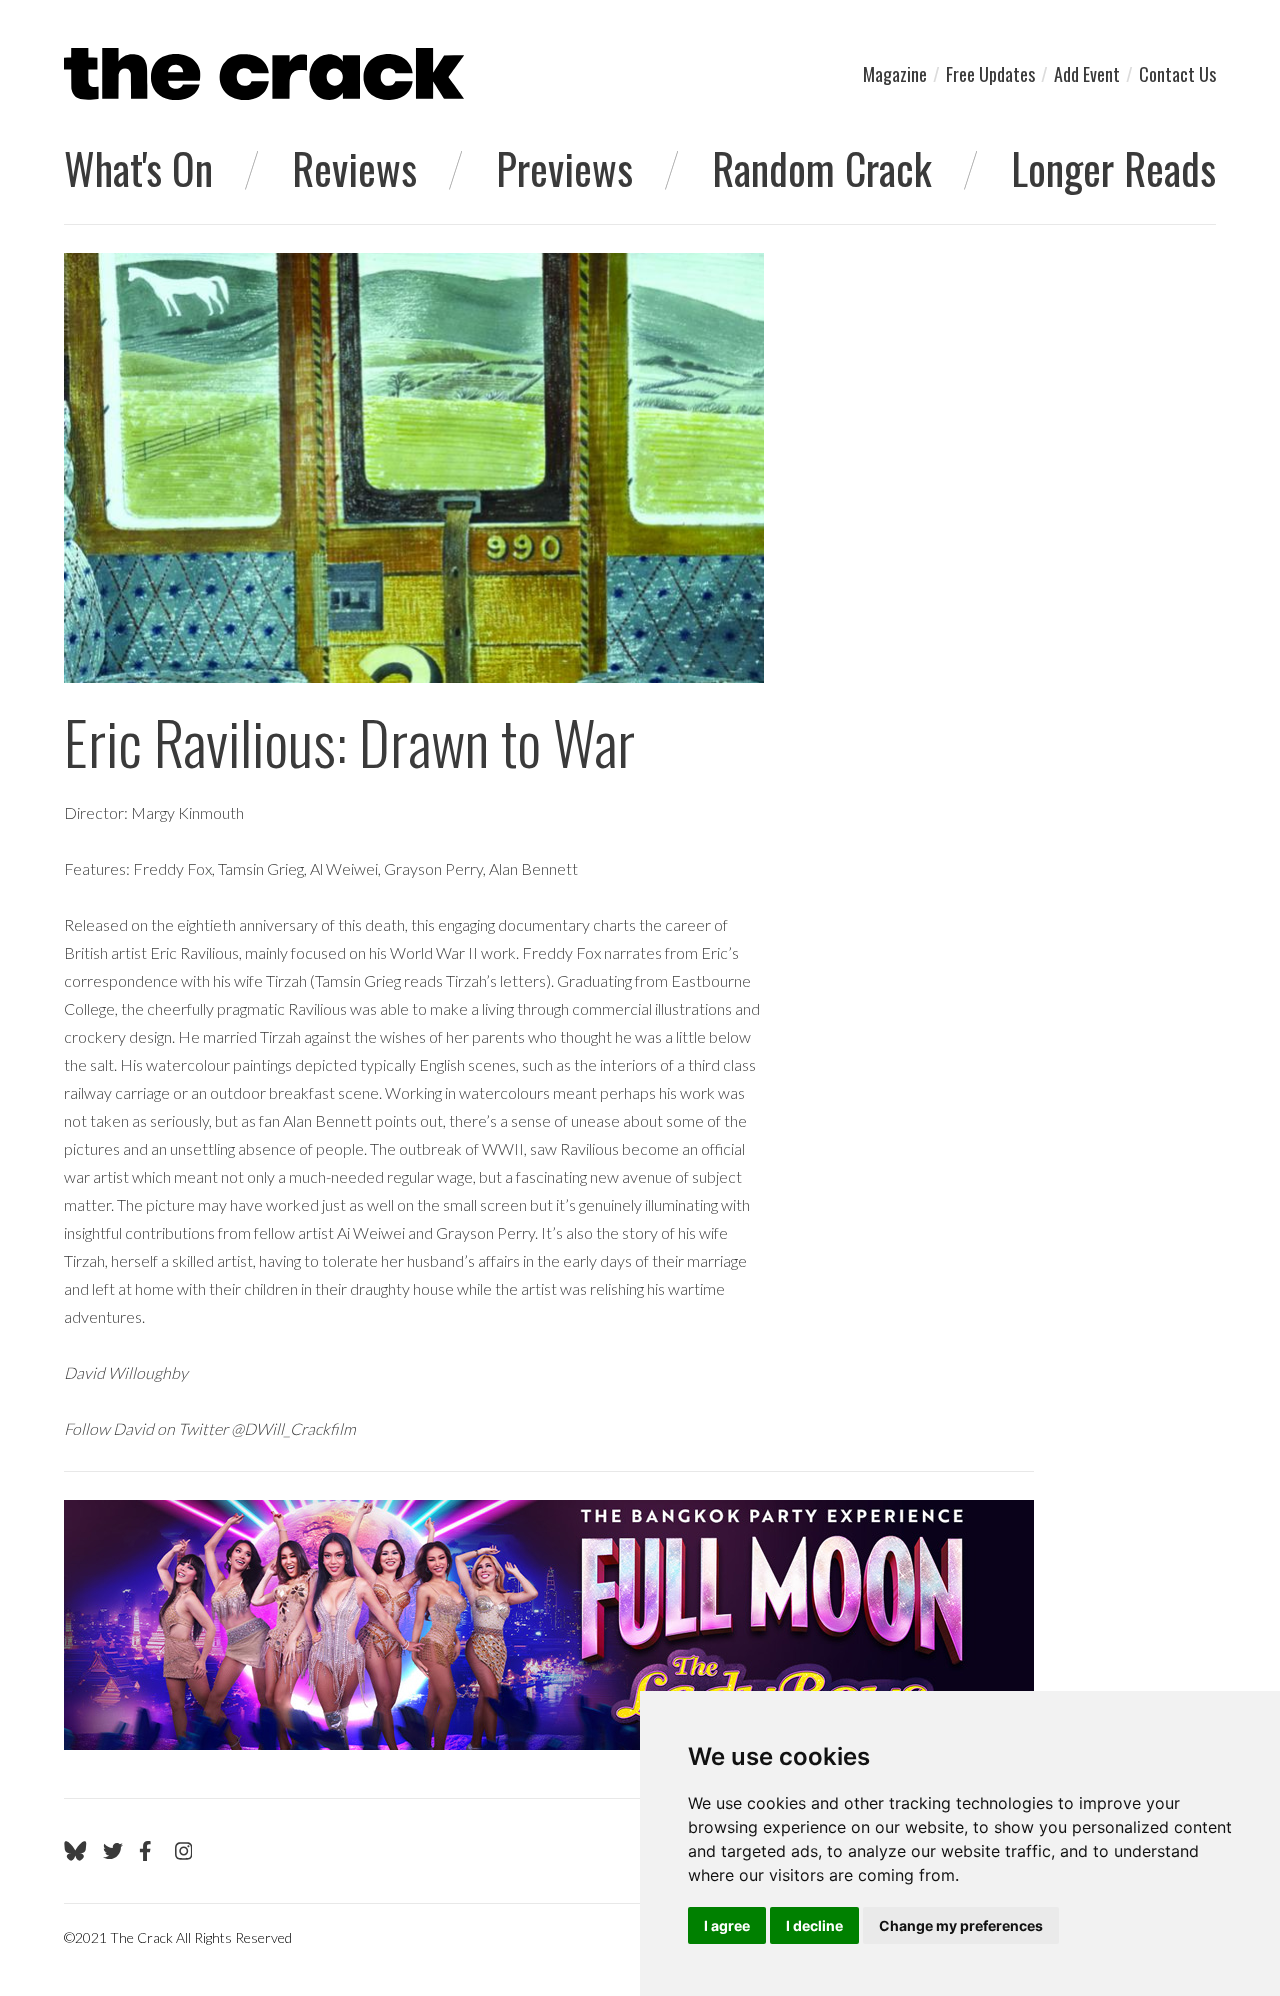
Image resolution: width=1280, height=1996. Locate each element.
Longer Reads (1113, 168)
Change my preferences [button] (961, 1925)
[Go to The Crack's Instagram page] (184, 1851)
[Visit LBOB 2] (549, 1625)
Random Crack (822, 168)
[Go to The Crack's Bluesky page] (75, 1851)
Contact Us (1177, 74)
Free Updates (990, 74)
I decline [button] (814, 1925)
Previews (564, 168)
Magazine (895, 74)
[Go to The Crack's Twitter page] (113, 1851)
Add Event (1087, 74)
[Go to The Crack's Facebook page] (149, 1851)
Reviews (354, 168)
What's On (138, 168)
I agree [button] (727, 1925)
